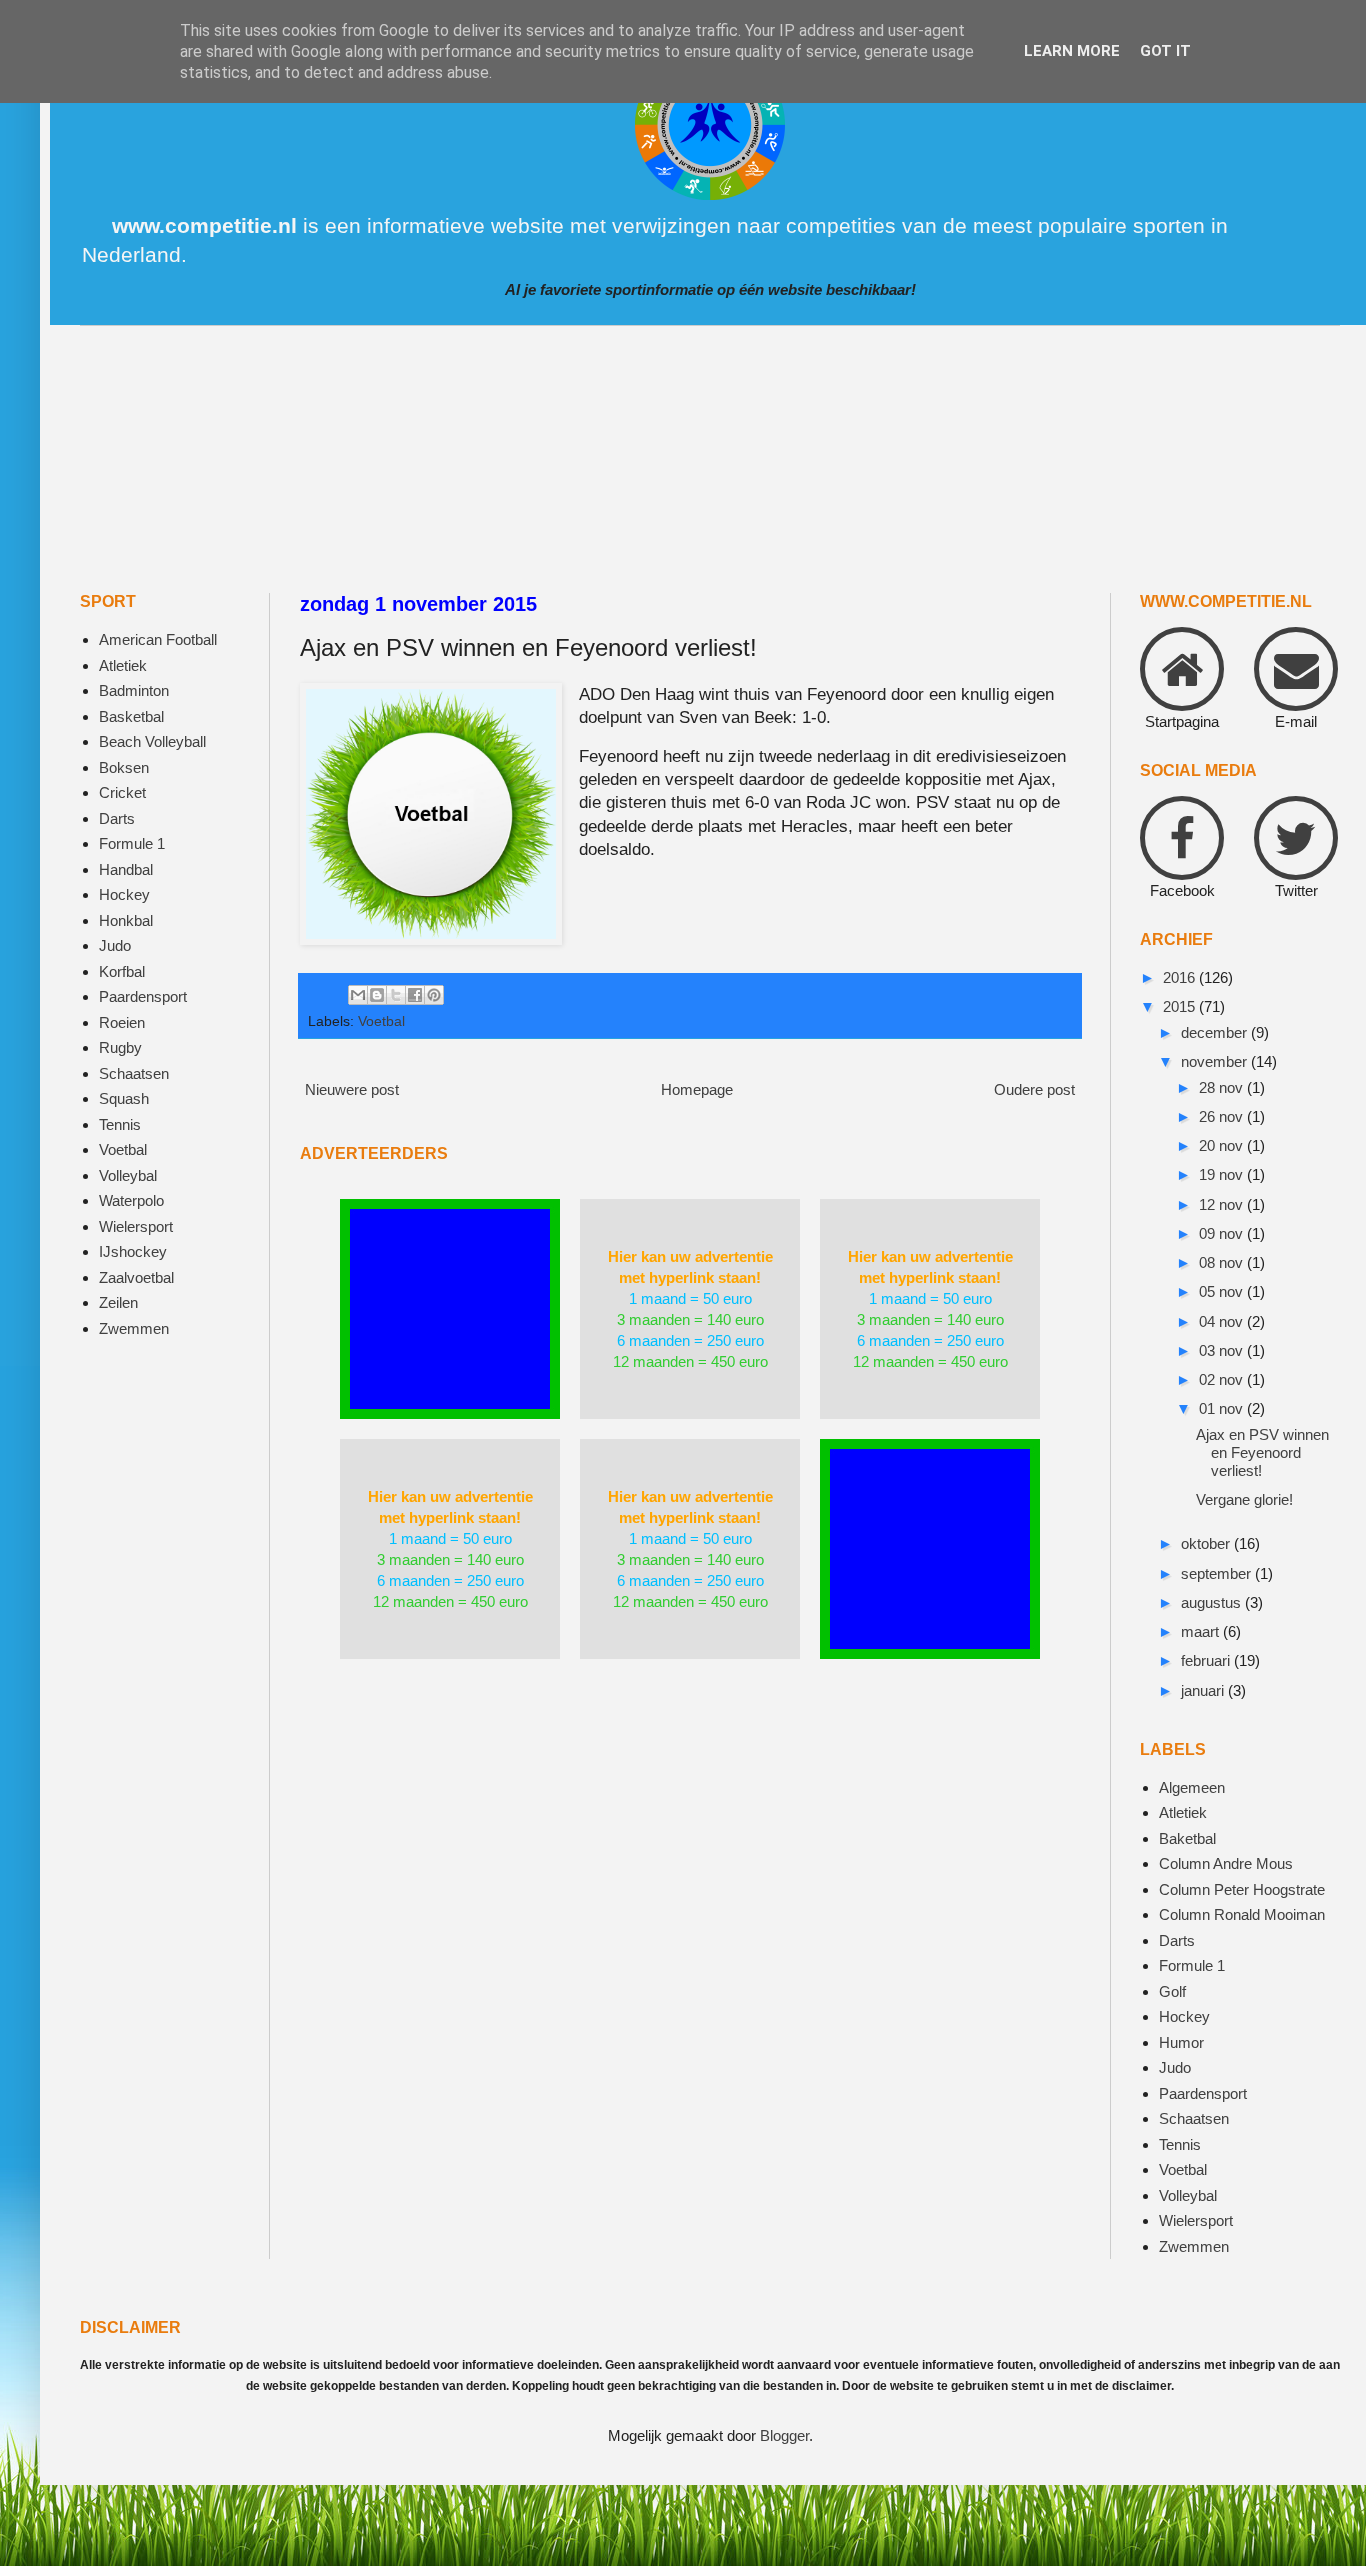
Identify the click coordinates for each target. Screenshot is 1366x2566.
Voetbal (381, 1021)
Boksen (124, 767)
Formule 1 (132, 843)
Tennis (120, 1124)
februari (1207, 1660)
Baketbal (1187, 1838)
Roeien (122, 1022)
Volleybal (128, 1175)
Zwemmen (134, 1328)
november (1216, 1061)
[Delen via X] (396, 995)
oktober (1207, 1543)
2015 (1181, 1006)
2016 (1181, 977)
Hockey (124, 894)
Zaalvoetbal (136, 1277)
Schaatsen (134, 1073)
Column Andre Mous (1226, 1863)
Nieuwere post (352, 1089)
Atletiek (123, 665)
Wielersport (136, 1226)
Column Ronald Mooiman (1242, 1914)
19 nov (1223, 1174)
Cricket (122, 792)
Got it (1165, 51)
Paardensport (143, 996)
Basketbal (131, 716)
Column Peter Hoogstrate (1242, 1889)
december (1216, 1032)
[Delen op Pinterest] (434, 995)
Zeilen (118, 1302)
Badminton (134, 690)
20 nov (1223, 1145)
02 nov (1223, 1379)
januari (1204, 1690)
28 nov (1223, 1087)
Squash (124, 1098)
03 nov (1223, 1350)
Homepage (697, 1089)
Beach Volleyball (152, 741)
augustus (1213, 1602)
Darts (117, 818)
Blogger (784, 2435)
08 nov (1223, 1262)
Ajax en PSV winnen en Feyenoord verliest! (1262, 1452)
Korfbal (122, 971)
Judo (115, 945)
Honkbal (126, 920)
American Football (158, 639)
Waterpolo (131, 1200)
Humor (1181, 2042)
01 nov (1223, 1408)
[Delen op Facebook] (415, 995)
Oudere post (1034, 1089)
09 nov (1223, 1233)
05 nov (1223, 1291)
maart (1202, 1631)
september (1218, 1573)
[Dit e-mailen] (358, 995)
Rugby (120, 1047)
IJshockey (133, 1251)
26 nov (1223, 1116)
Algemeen (1192, 1787)
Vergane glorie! (1244, 1499)
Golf (1172, 1991)
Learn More (1072, 51)
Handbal (126, 869)
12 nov (1223, 1204)
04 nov (1223, 1321)
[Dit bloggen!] (377, 995)
